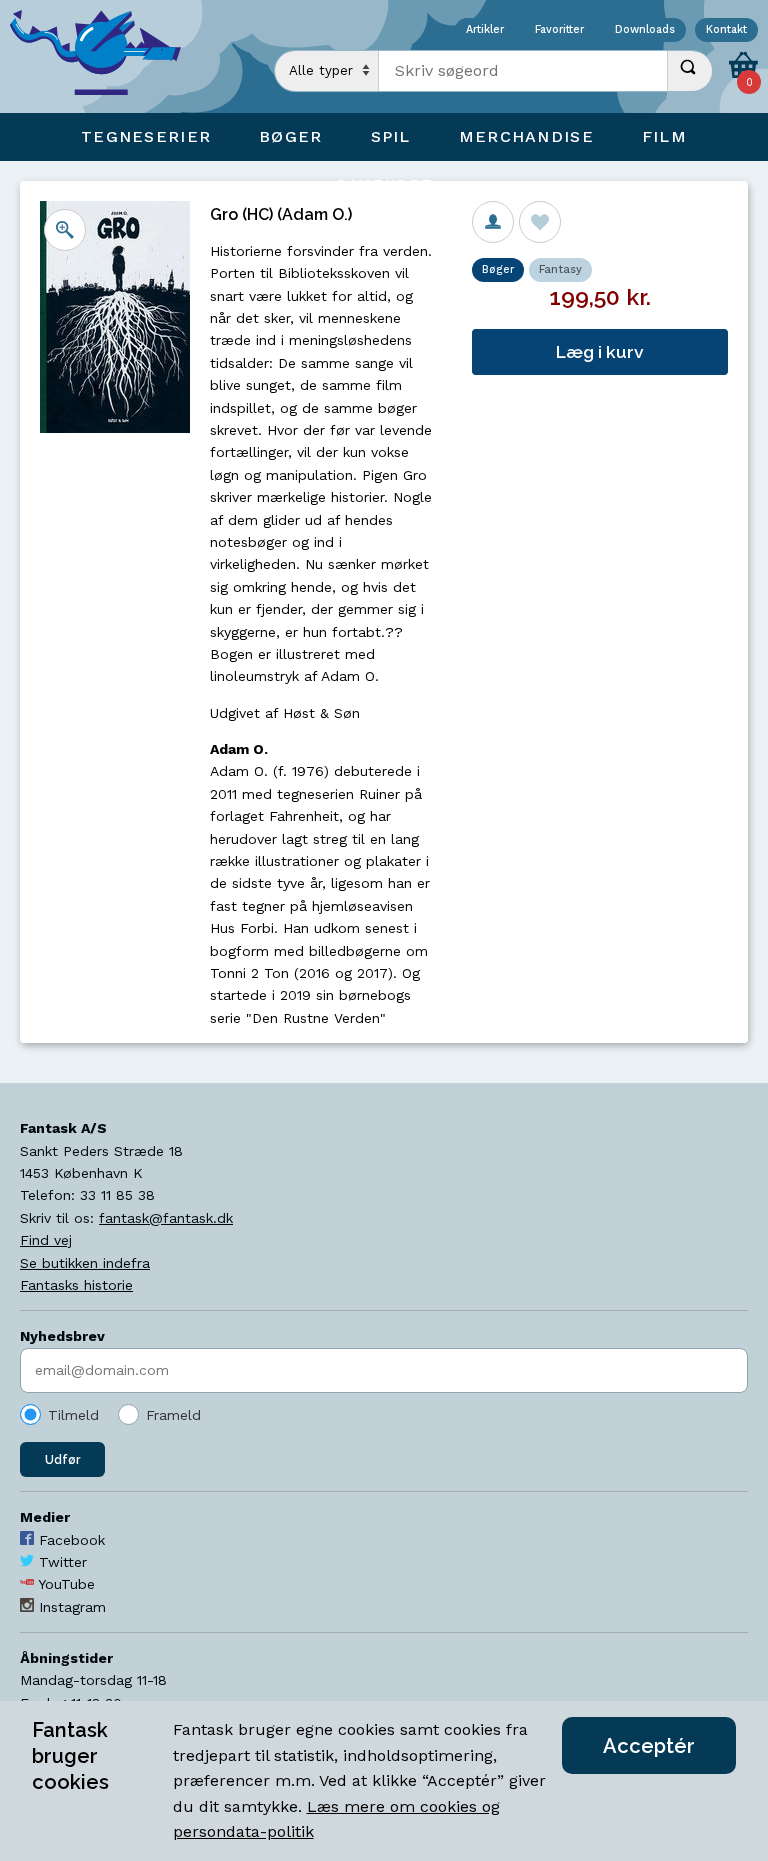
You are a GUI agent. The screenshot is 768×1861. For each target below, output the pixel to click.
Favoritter (559, 30)
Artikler (485, 30)
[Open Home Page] (105, 56)
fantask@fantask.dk (166, 1218)
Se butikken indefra (85, 1263)
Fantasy (560, 269)
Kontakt (726, 30)
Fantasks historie (76, 1285)
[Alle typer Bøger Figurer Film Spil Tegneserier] (327, 71)
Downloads (645, 30)
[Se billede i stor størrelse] (65, 230)
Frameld (173, 1415)
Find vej (46, 1240)
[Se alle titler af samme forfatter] (493, 222)
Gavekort (384, 184)
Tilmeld (73, 1415)
